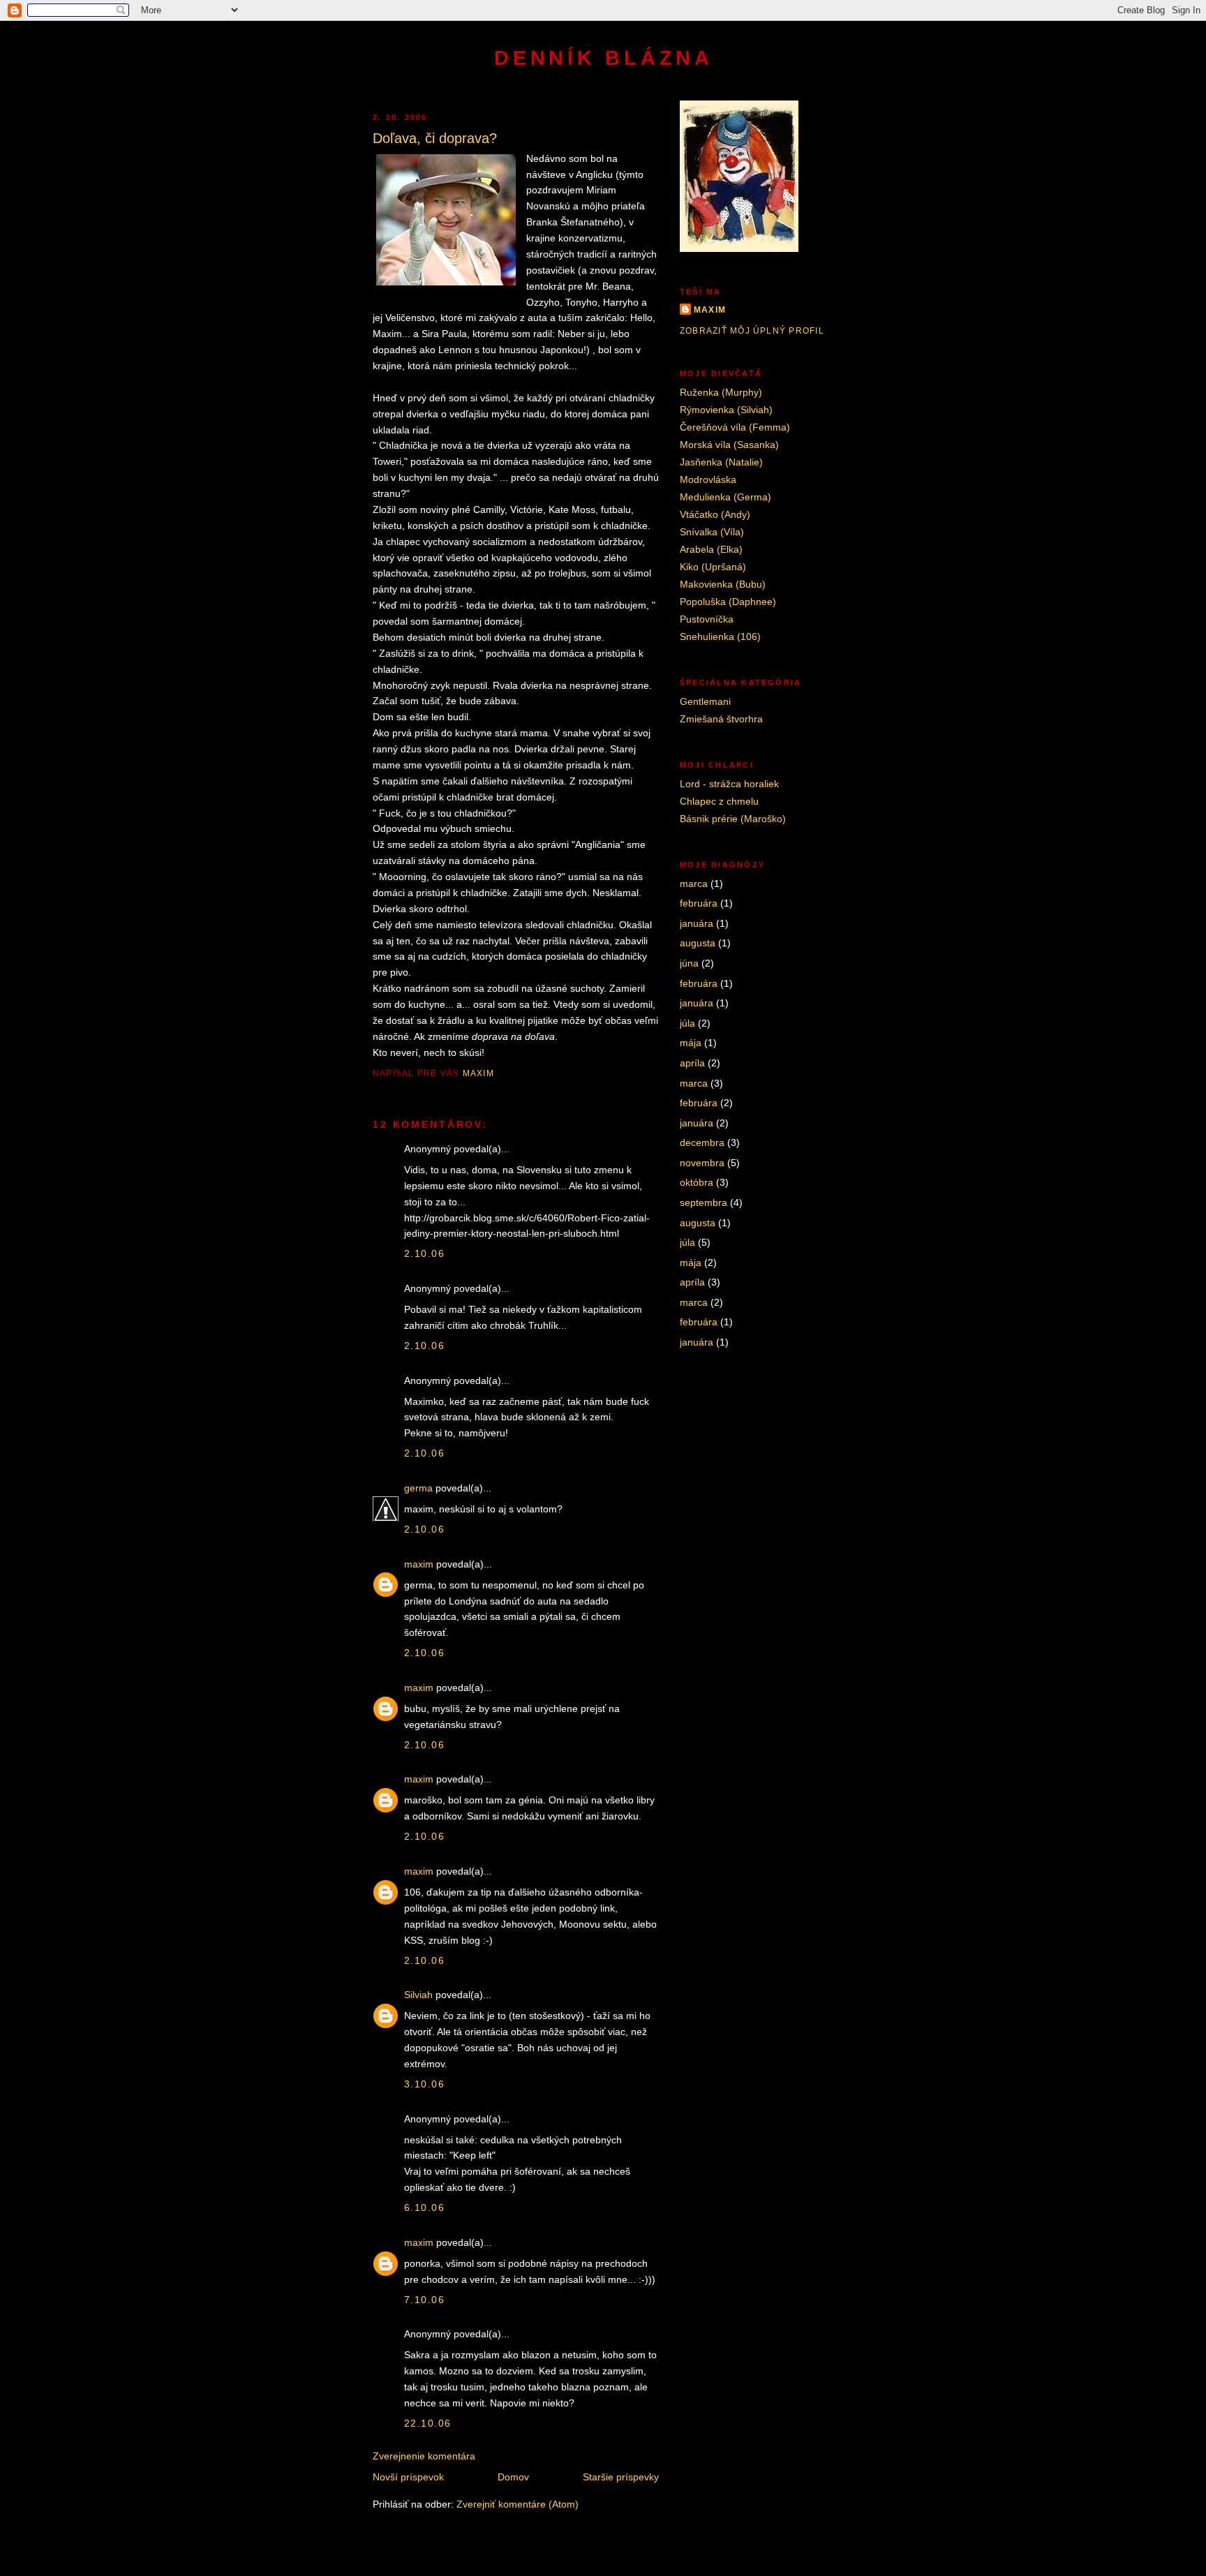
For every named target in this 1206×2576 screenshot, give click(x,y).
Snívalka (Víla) (712, 532)
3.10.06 (424, 2084)
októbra (697, 1182)
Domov (513, 2477)
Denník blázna (603, 58)
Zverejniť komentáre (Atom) (518, 2504)
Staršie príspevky (621, 2477)
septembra (703, 1203)
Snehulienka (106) (720, 636)
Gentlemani (705, 701)
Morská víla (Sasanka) (729, 445)
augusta (698, 943)
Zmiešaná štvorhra (721, 719)
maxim (419, 1564)
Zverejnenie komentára (424, 2456)
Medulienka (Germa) (725, 497)
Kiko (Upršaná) (713, 567)
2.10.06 (424, 1253)
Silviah (418, 1995)
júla (687, 1023)
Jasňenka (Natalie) (721, 462)
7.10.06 (424, 2300)
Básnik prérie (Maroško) (733, 819)
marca (694, 884)
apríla (692, 1063)
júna (689, 963)
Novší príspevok (408, 2477)
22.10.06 (427, 2423)
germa (418, 1488)
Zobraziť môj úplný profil (752, 331)
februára (699, 903)
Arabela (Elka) (711, 549)
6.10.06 (424, 2208)
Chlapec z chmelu (719, 801)
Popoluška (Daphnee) (728, 602)
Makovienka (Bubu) (723, 584)
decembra (702, 1142)
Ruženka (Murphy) (721, 392)
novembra (702, 1163)
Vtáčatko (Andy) (715, 514)
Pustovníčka (707, 619)
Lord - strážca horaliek (729, 784)
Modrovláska (708, 479)
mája (691, 1043)
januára (697, 923)
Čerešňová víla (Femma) (735, 427)
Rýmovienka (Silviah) (726, 410)
